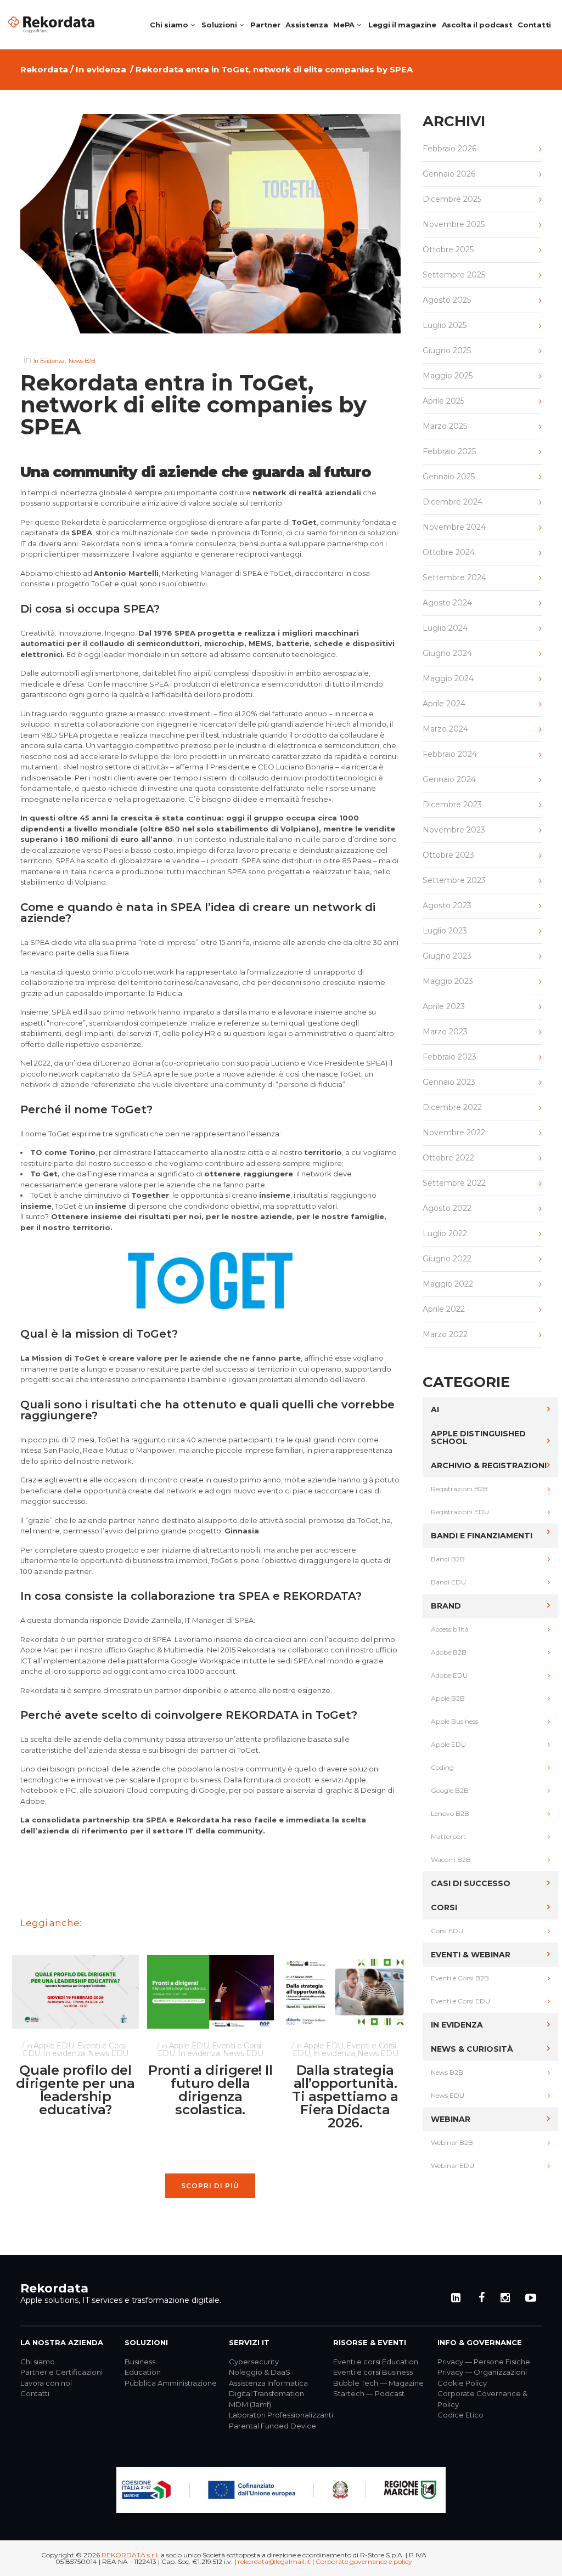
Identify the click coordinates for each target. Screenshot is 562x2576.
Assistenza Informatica (268, 2383)
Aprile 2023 (444, 1006)
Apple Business (454, 1721)
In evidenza (101, 69)
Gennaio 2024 (449, 779)
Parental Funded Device (272, 2426)
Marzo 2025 (445, 426)
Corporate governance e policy (364, 2561)
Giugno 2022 (447, 1259)
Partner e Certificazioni (61, 2372)
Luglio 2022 (445, 1233)
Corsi (444, 1907)
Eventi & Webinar (471, 1955)
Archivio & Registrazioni (489, 1465)
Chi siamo (38, 2362)
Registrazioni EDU (460, 1512)
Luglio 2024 (445, 628)
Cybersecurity (254, 2362)
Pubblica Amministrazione (171, 2383)
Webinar (451, 2119)
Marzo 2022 (445, 1334)
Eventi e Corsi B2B (460, 1978)
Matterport (448, 1836)
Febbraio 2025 (449, 451)
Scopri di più (210, 2186)
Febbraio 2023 (449, 1057)
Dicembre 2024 (453, 502)
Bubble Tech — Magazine (378, 2383)
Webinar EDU (453, 2165)
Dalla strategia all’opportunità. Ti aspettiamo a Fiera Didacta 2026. (345, 2096)
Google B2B (450, 1790)
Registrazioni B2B (459, 1489)
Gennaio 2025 (449, 477)
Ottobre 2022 (448, 1158)
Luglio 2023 (445, 931)
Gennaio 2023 (449, 1082)
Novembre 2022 (454, 1133)
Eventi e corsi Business (373, 2372)
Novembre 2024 (454, 527)
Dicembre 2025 (452, 199)
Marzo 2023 (445, 1032)
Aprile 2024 (444, 704)
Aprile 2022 (444, 1309)
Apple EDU (54, 2046)
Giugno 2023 (447, 956)
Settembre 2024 (454, 578)
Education (143, 2372)
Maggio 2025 (448, 376)
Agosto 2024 (447, 603)
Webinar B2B (452, 2142)
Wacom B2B (451, 1859)
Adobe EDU (449, 1675)
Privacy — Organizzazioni (482, 2372)
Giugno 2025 (447, 350)
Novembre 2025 (454, 224)
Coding (442, 1767)
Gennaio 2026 (449, 174)
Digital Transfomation (266, 2393)
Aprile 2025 (443, 401)
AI (435, 1409)
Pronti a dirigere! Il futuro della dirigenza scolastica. (210, 2090)
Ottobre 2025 (448, 250)
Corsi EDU (447, 1931)
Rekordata (44, 69)
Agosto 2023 (447, 905)
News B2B (82, 361)
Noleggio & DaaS (260, 2372)
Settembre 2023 (454, 880)
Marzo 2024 (445, 729)
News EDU (108, 2053)
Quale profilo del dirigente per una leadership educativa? (75, 2090)
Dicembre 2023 (452, 805)
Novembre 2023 (454, 830)
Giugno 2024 (447, 653)
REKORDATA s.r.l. (130, 2555)
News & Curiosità (472, 2049)
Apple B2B (448, 1698)
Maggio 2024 (448, 678)
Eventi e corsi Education (376, 2362)
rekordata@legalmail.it (274, 2561)
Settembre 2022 (454, 1183)
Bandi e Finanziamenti (482, 1536)
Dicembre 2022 (452, 1107)
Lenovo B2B (450, 1813)
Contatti (35, 2393)
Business (140, 2362)
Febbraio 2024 (450, 754)
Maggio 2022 (448, 1284)
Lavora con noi (46, 2383)
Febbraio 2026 (449, 149)
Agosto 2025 (447, 300)
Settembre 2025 (454, 275)
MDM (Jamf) (250, 2404)
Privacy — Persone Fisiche (484, 2362)
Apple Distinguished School (478, 1437)
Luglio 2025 (445, 325)
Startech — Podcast (369, 2393)
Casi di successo (471, 1883)
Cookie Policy (462, 2383)
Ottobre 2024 (449, 552)
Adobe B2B (449, 1652)
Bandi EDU (448, 1582)
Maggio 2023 (448, 981)
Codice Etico (460, 2415)
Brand (446, 1606)
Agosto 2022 (447, 1208)
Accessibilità (450, 1629)
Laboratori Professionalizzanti (281, 2415)
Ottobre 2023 (448, 855)
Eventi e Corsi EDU (460, 2001)
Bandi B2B (448, 1559)
